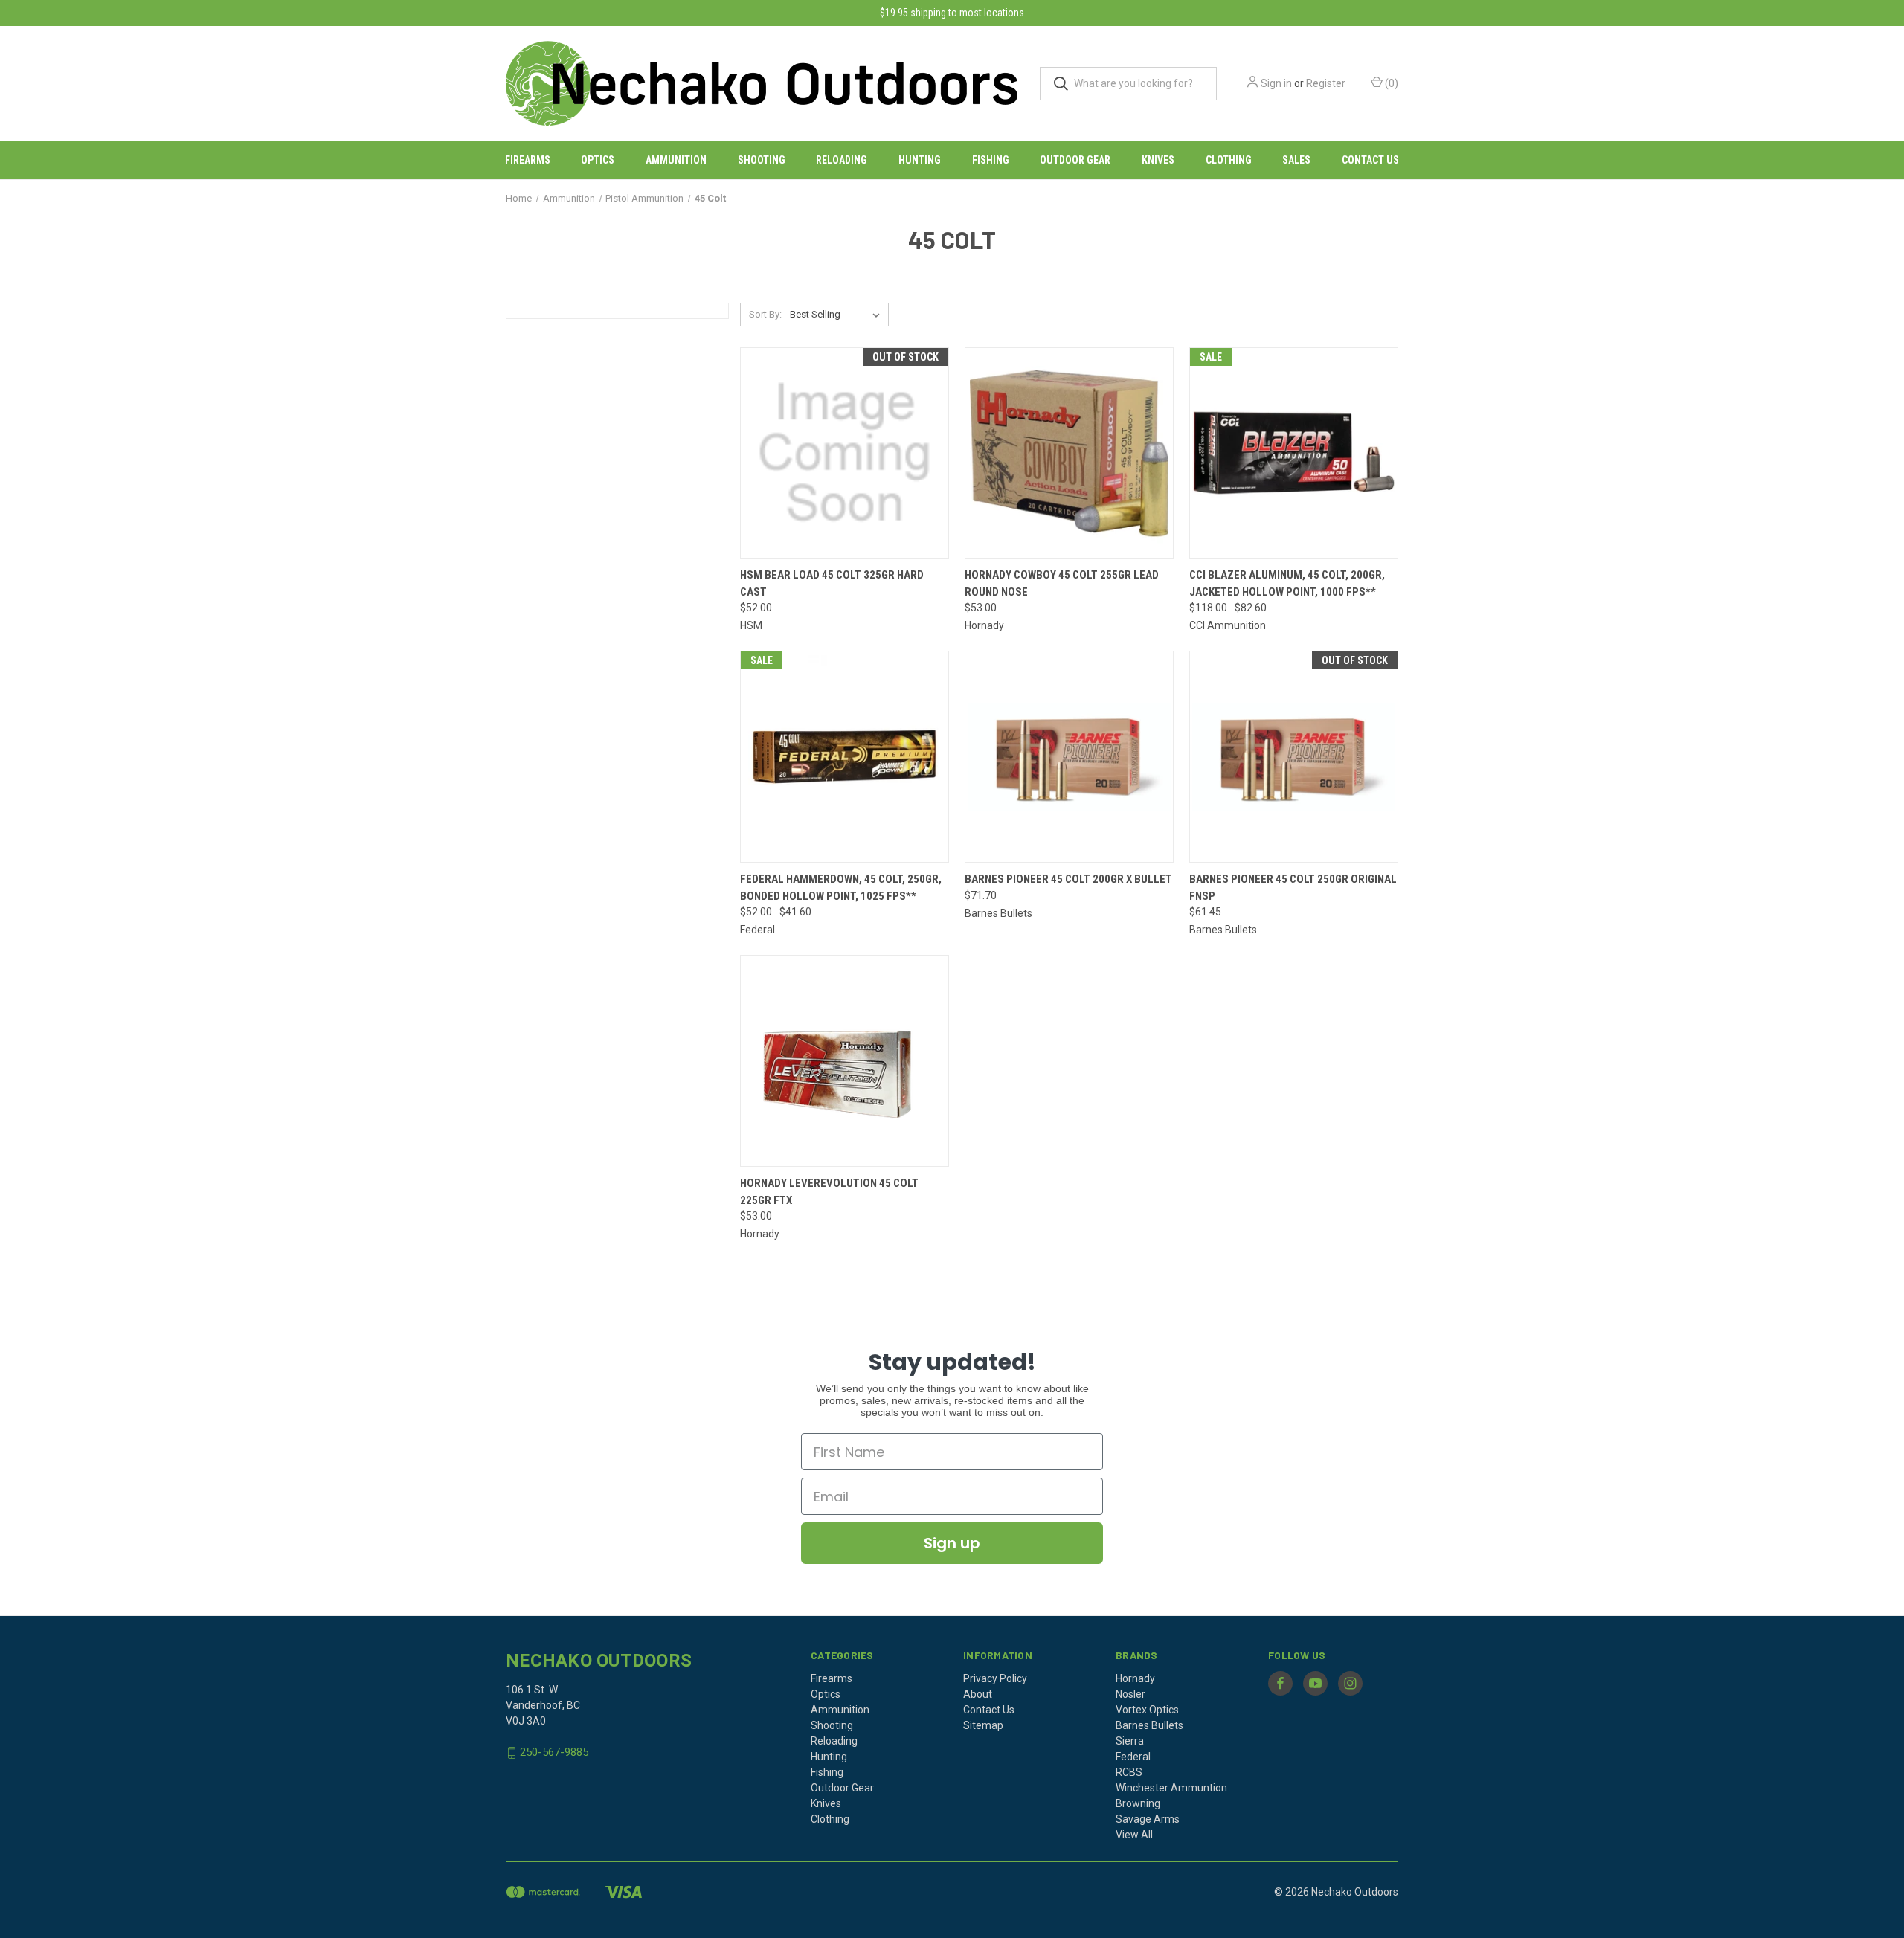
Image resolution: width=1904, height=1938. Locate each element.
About (978, 1694)
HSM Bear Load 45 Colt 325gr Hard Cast (832, 583)
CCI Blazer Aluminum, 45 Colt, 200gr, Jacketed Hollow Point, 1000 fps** (1287, 583)
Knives (1158, 160)
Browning (1138, 1803)
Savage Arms (1148, 1819)
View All (1134, 1835)
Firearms (528, 160)
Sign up (952, 1543)
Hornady (1135, 1678)
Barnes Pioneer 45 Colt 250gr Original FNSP (1293, 888)
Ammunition (676, 160)
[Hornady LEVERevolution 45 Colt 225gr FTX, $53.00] (845, 1061)
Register (1326, 83)
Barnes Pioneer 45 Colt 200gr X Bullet (1068, 879)
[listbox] (838, 315)
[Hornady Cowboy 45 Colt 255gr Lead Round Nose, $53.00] (1069, 453)
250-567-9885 (554, 1752)
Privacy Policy (995, 1678)
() (1390, 83)
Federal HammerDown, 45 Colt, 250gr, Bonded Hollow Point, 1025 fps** (841, 888)
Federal (1133, 1757)
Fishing (991, 160)
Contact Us (1370, 160)
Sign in (1276, 83)
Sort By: (765, 314)
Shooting (762, 160)
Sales (1296, 160)
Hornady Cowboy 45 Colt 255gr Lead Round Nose (1062, 583)
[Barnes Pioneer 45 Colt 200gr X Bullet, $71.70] (1069, 757)
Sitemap (983, 1725)
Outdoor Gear (1075, 160)
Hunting (920, 160)
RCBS (1129, 1772)
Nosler (1130, 1694)
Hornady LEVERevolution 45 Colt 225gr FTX (829, 1192)
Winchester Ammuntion (1171, 1788)
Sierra (1130, 1741)
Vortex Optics (1147, 1710)
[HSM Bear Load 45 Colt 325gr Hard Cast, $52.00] (845, 453)
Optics (598, 160)
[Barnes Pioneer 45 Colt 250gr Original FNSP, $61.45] (1294, 757)
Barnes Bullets (1149, 1725)
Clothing (1229, 160)
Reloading (842, 160)
